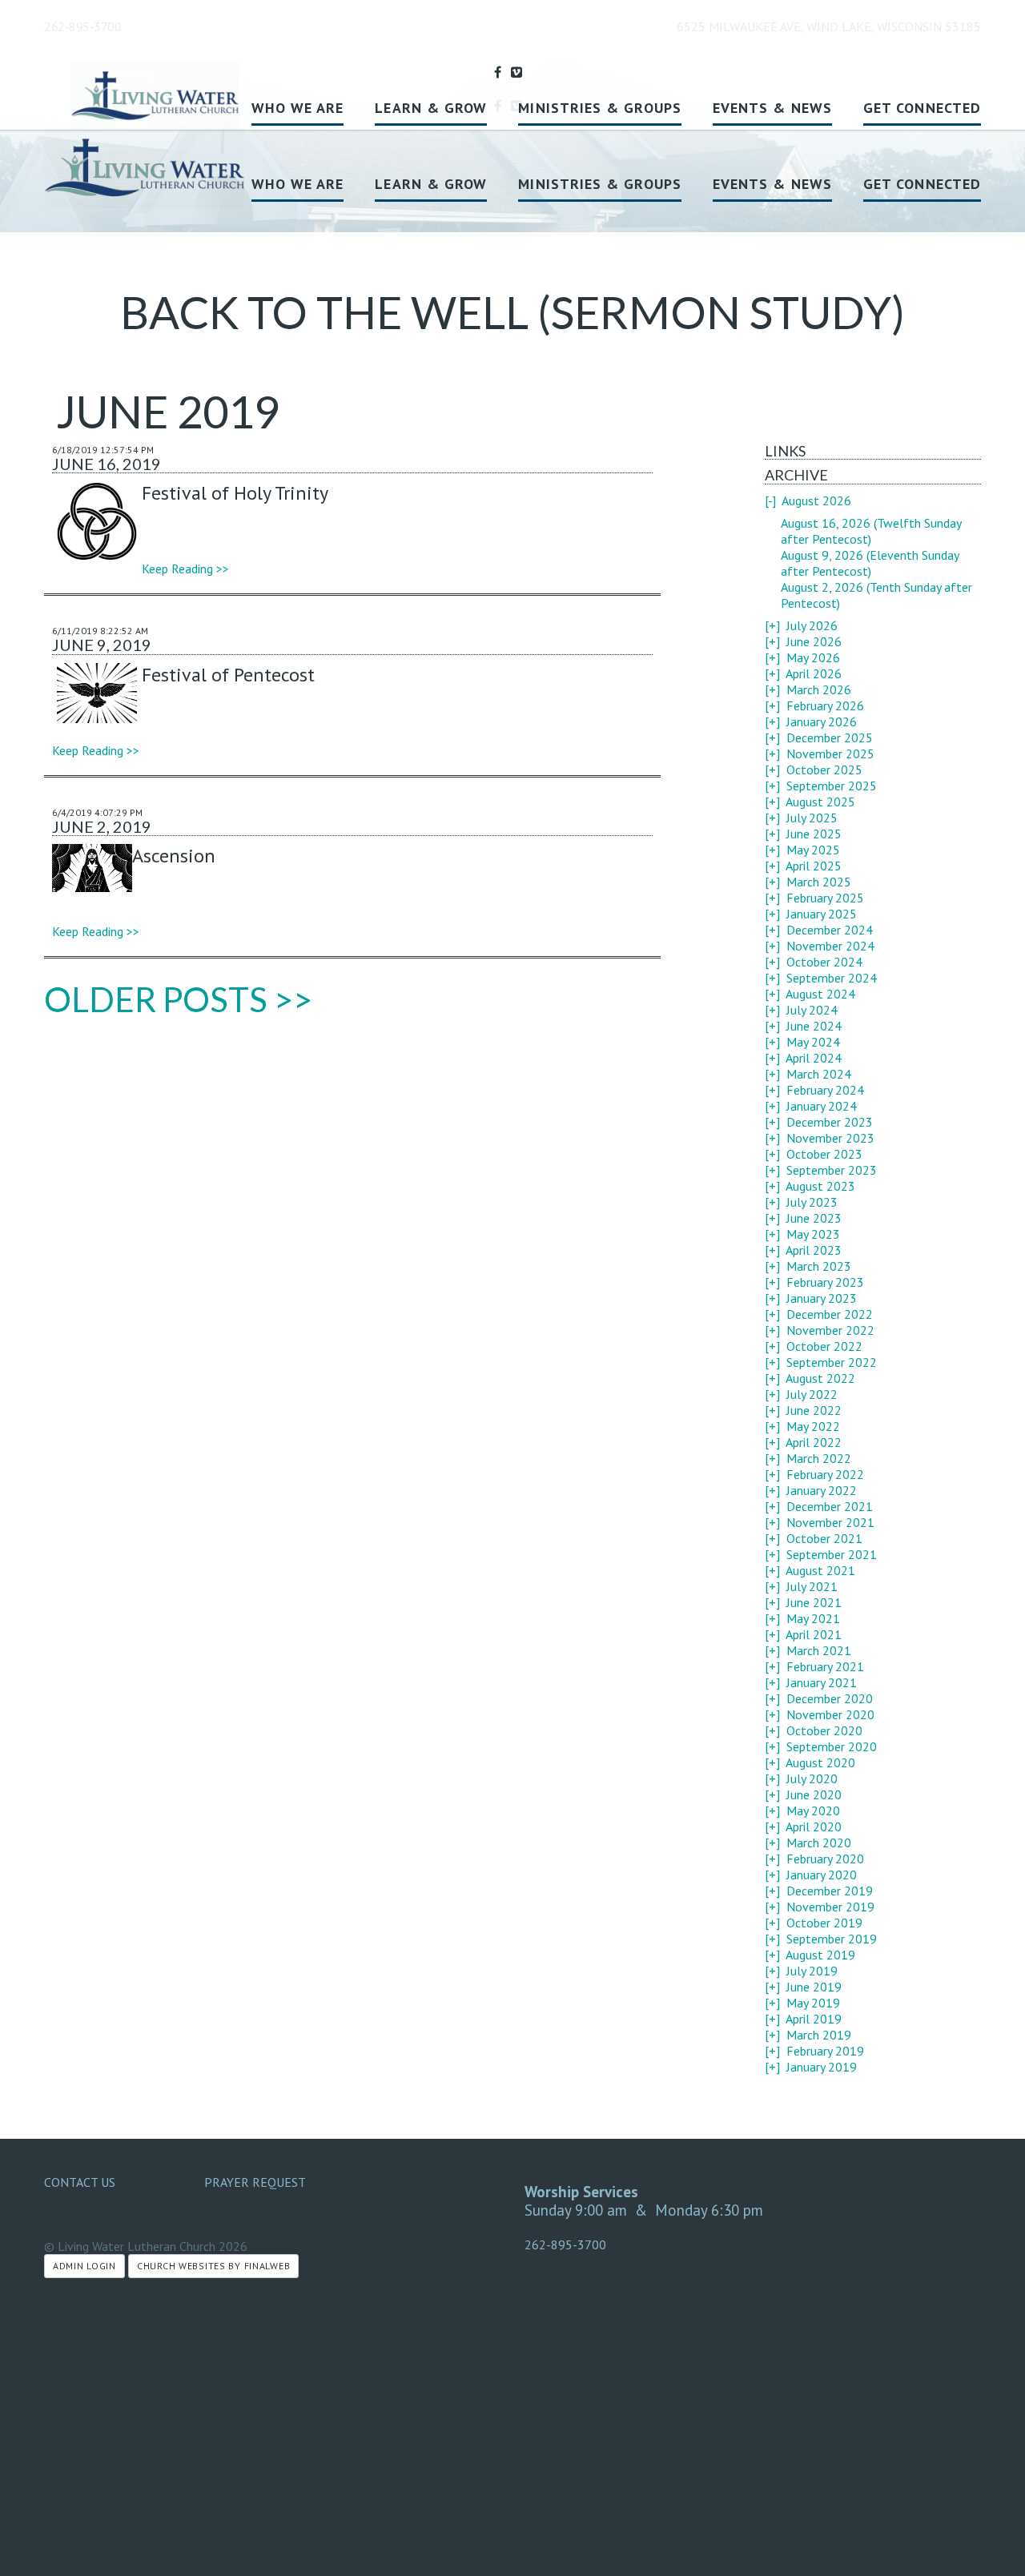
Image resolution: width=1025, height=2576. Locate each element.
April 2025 (814, 866)
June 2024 (814, 1026)
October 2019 (824, 1923)
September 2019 (832, 1939)
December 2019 (830, 1891)
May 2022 (813, 1426)
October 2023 (824, 1154)
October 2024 (824, 962)
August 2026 (816, 500)
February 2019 (825, 2051)
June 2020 (814, 1794)
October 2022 (824, 1346)
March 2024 (819, 1074)
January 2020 (822, 1875)
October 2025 (824, 770)
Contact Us (80, 2182)
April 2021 (814, 1634)
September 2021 (832, 1554)
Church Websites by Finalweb (213, 2266)
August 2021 (820, 1570)
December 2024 (830, 930)
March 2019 (819, 2035)
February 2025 (825, 898)
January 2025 (822, 914)
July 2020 (812, 1778)
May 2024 (813, 1042)
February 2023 (825, 1282)
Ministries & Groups (600, 184)
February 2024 (825, 1090)
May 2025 (813, 850)
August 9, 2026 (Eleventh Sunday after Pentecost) (870, 563)
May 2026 (813, 657)
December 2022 (830, 1314)
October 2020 (824, 1730)
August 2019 (820, 1955)
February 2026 (825, 705)
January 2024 (822, 1106)
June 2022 (814, 1410)
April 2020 (814, 1827)
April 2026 (814, 673)
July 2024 (812, 1010)
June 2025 (814, 834)
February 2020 (825, 1859)
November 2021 (830, 1522)
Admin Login (84, 2266)
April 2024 (814, 1058)
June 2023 (814, 1218)
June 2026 (814, 641)
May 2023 (813, 1234)
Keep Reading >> (185, 569)
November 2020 (830, 1714)
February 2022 (825, 1474)
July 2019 (812, 1971)
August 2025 (820, 802)
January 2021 (822, 1682)
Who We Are (298, 184)
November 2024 (830, 946)
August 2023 (820, 1186)
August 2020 (820, 1762)
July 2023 (812, 1202)
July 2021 (812, 1586)
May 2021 (813, 1618)
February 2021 (825, 1666)
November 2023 (830, 1138)
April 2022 (814, 1442)
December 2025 (830, 737)
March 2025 (819, 882)
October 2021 (824, 1538)
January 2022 (822, 1490)
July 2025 (812, 818)
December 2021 (830, 1506)
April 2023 (814, 1250)
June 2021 (814, 1602)
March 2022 (819, 1458)
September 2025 (832, 786)
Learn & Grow (431, 184)
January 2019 (822, 2067)
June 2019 (814, 1987)
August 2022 (820, 1378)
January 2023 (822, 1298)
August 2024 (820, 994)
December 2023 (830, 1122)
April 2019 (814, 2019)
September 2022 (832, 1362)
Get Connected (922, 184)
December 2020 (830, 1698)
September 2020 (832, 1746)
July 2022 (812, 1394)
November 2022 (830, 1330)
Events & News (772, 184)
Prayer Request (255, 2182)
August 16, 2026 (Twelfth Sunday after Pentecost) (871, 531)
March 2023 (819, 1266)
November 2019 (830, 1907)
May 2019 (813, 2003)
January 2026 (822, 721)
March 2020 (819, 1843)
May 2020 (813, 1810)
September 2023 (832, 1170)
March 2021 (819, 1650)
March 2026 (819, 689)
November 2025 (830, 754)
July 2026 (812, 625)
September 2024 (832, 978)
